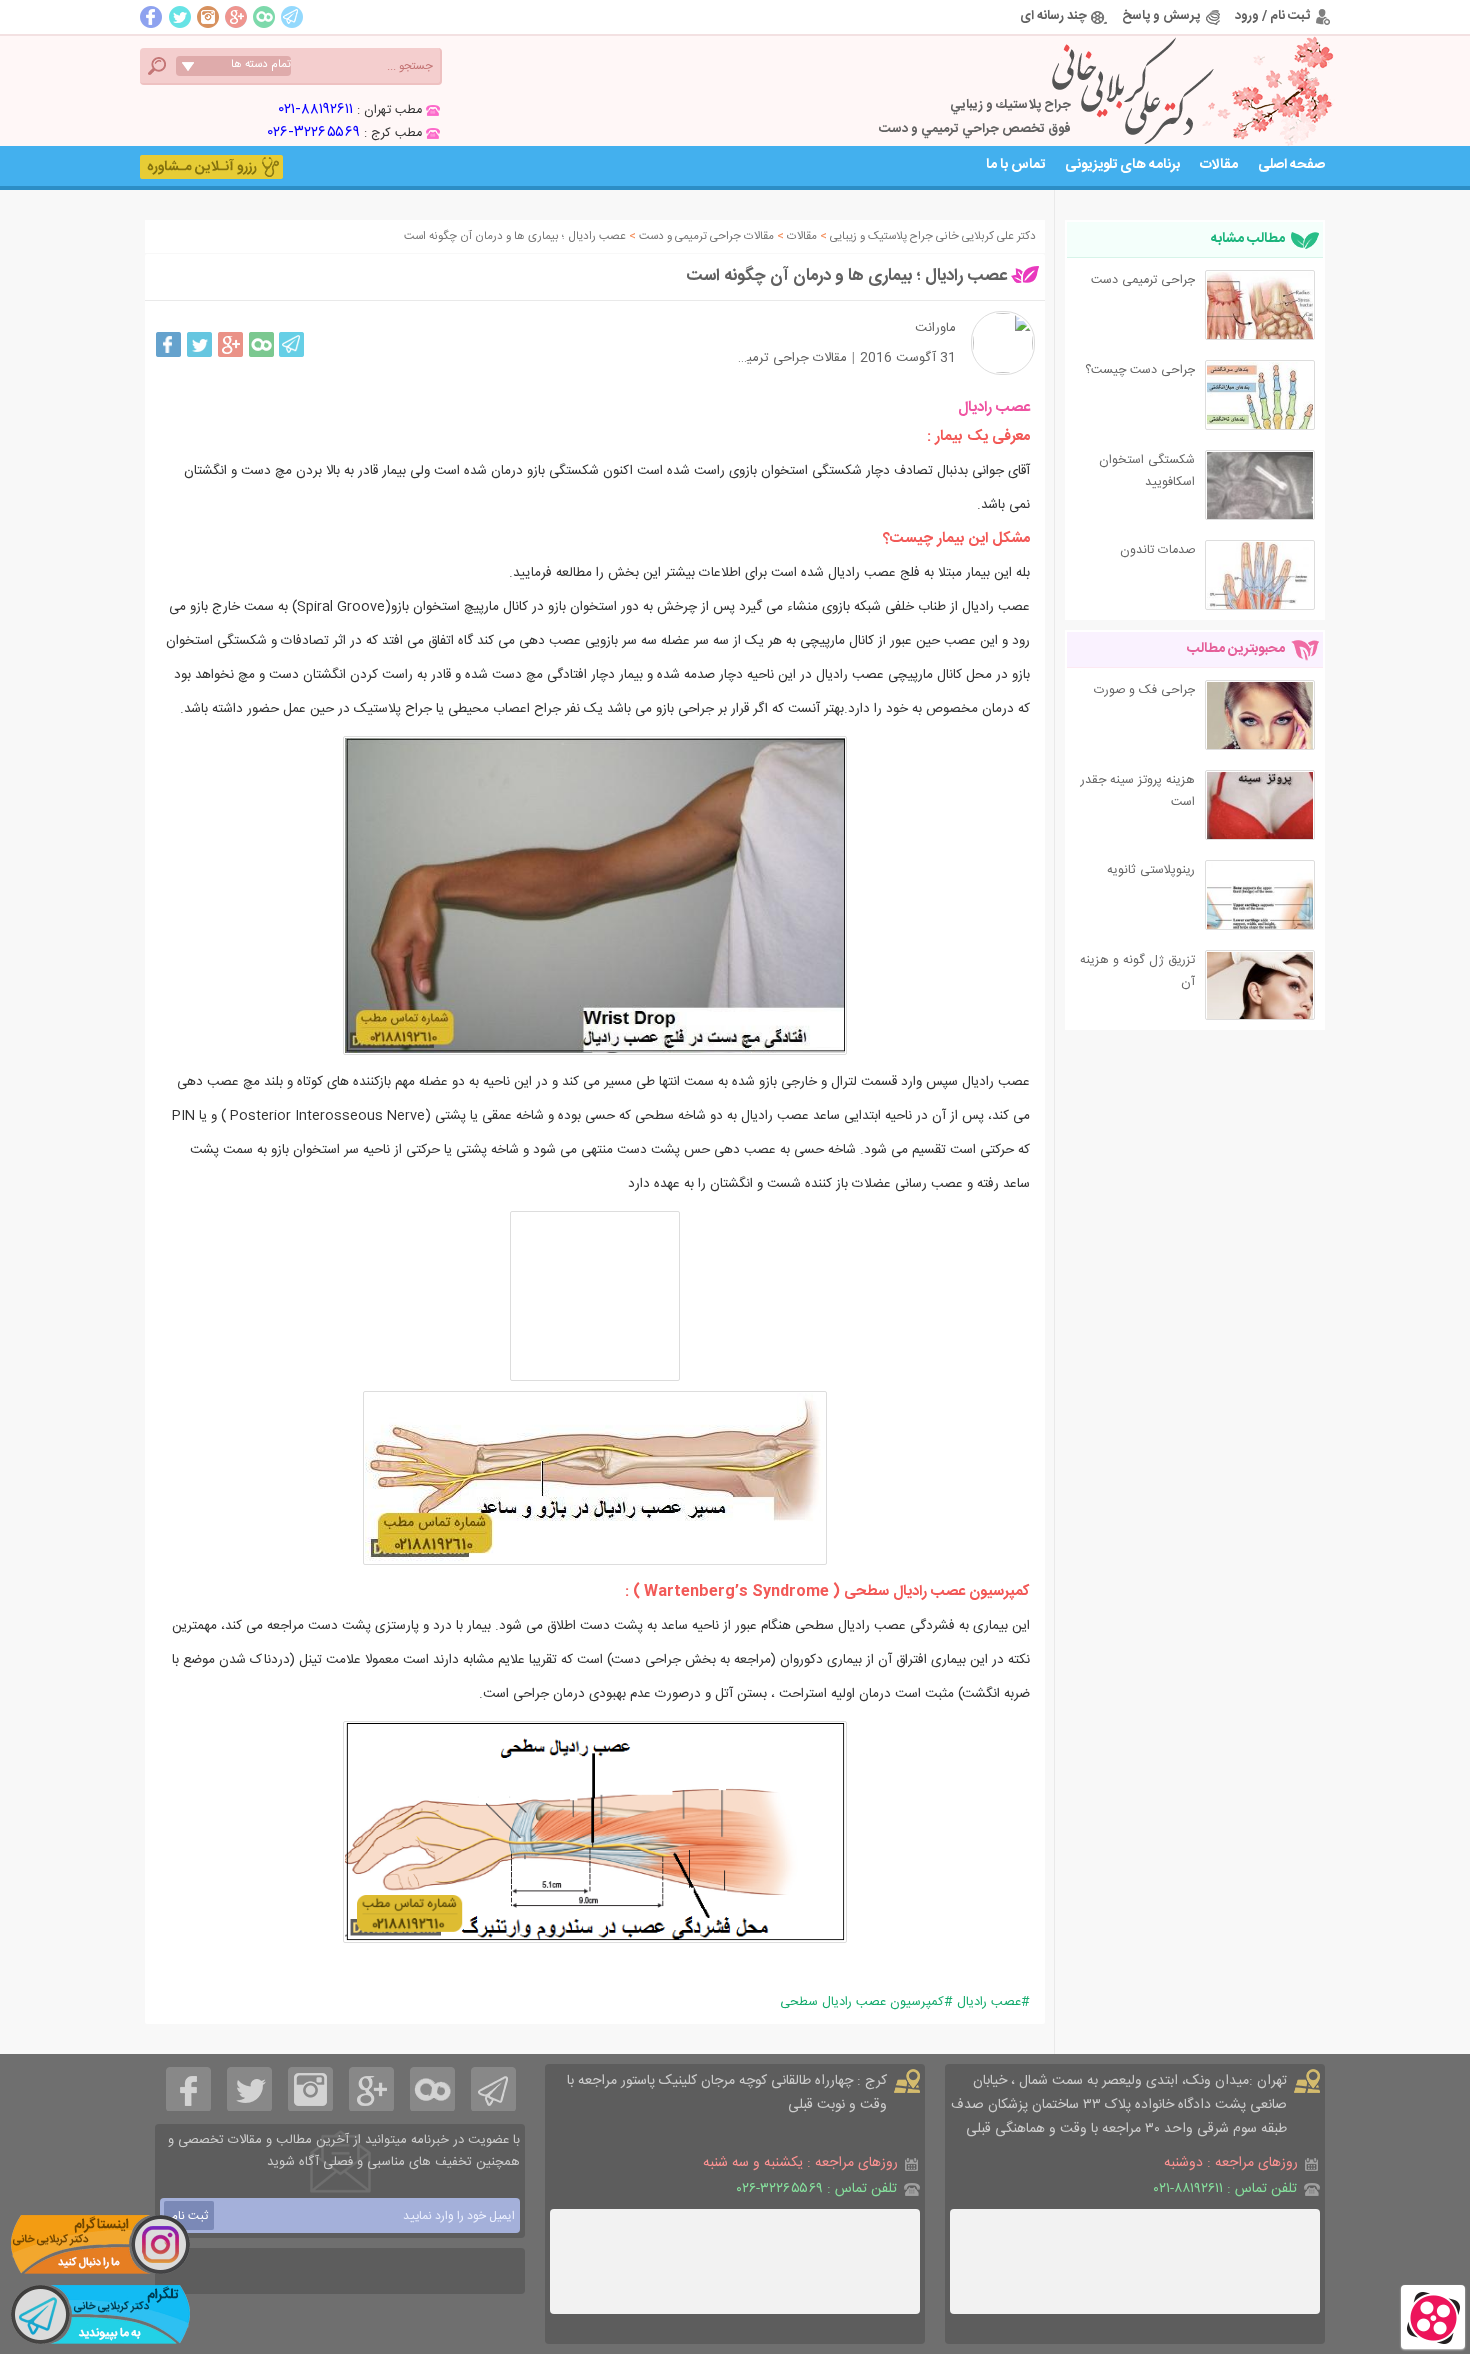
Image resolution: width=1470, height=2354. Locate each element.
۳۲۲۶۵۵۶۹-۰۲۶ (314, 132)
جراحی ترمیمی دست (1143, 280)
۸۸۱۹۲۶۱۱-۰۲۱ (316, 109)
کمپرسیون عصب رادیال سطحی (862, 2002)
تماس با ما (1015, 165)
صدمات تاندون (1157, 550)
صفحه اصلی (1291, 165)
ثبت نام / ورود (1272, 16)
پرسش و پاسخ (1161, 16)
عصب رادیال (989, 2002)
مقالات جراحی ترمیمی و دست (767, 358)
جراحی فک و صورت (1144, 690)
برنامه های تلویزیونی (1122, 165)
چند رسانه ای (1053, 16)
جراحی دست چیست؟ (1140, 370)
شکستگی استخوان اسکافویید (1147, 471)
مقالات (1219, 165)
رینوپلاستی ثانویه (1151, 870)
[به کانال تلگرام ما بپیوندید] (100, 2314)
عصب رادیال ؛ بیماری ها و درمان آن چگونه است (846, 276)
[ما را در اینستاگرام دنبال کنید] (100, 2244)
